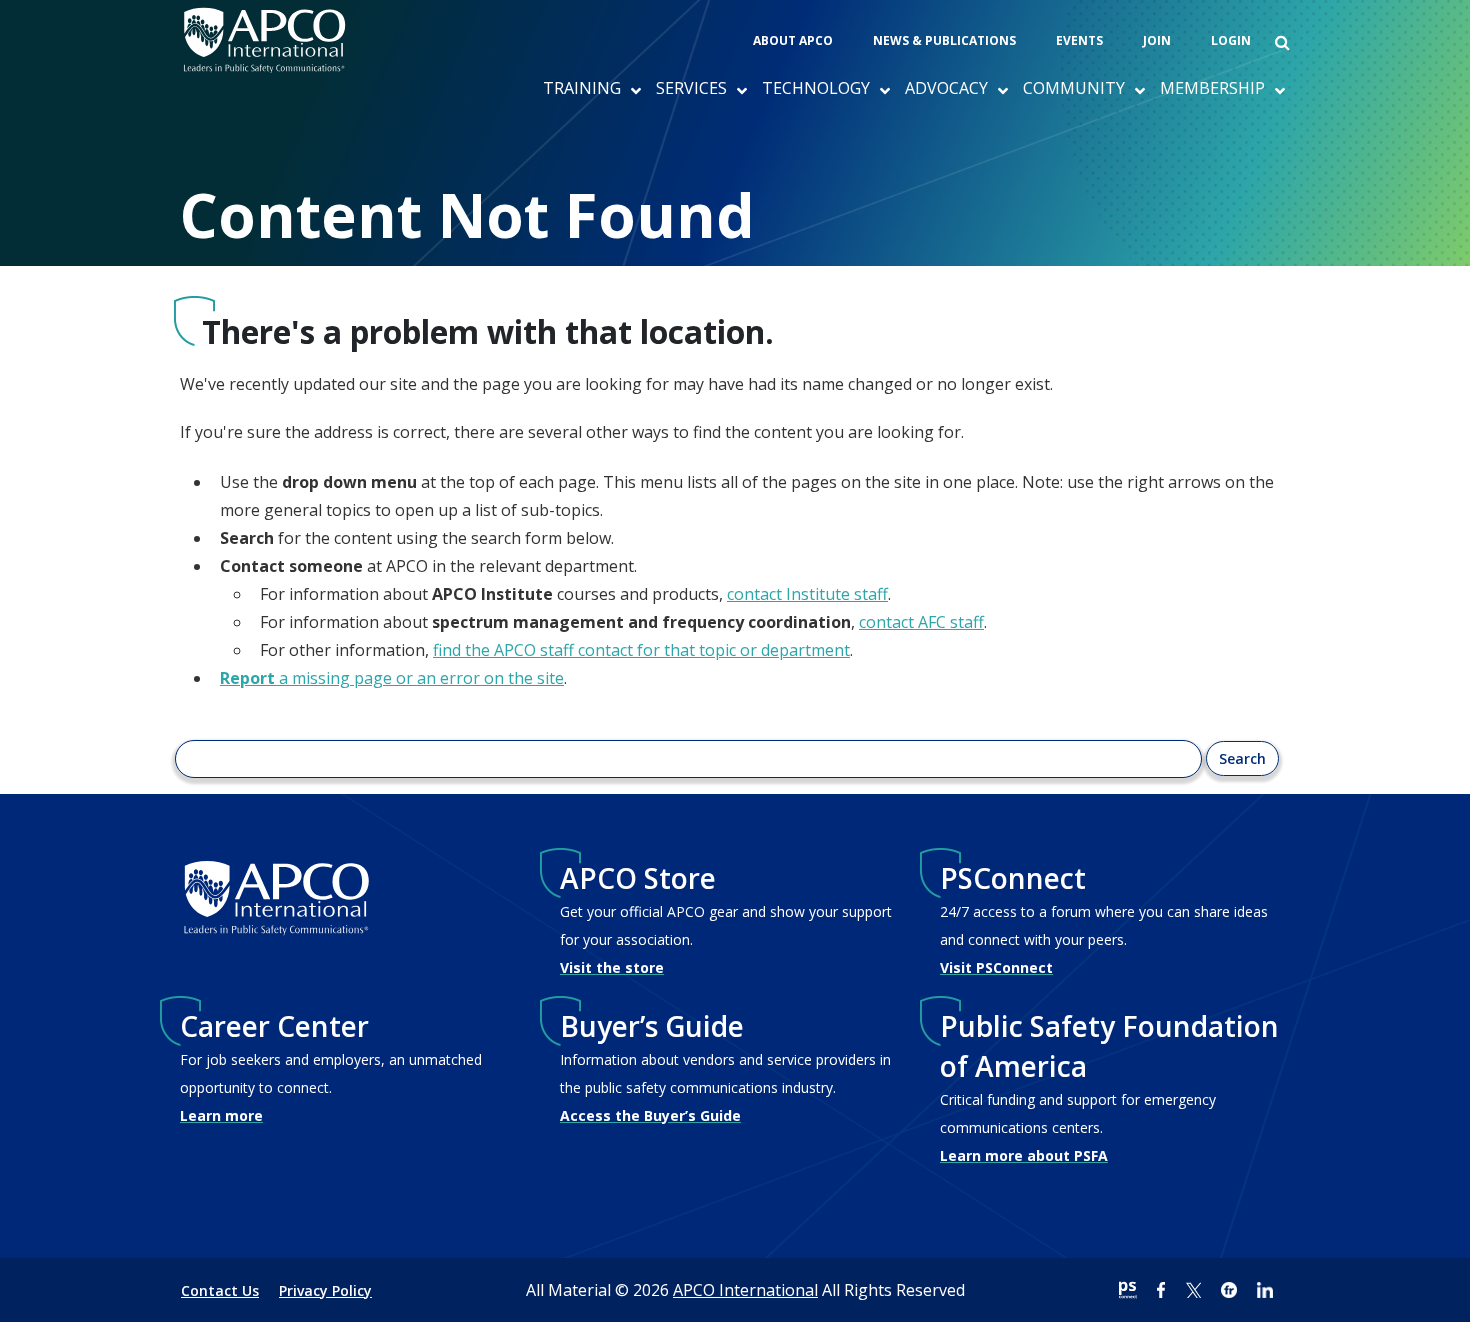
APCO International (745, 1290)
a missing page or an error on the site (392, 678)
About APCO (793, 40)
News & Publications (944, 40)
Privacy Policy (325, 1290)
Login (1231, 40)
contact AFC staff (921, 622)
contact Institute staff (807, 594)
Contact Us (220, 1290)
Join (1157, 40)
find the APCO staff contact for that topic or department (641, 650)
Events (1079, 40)
